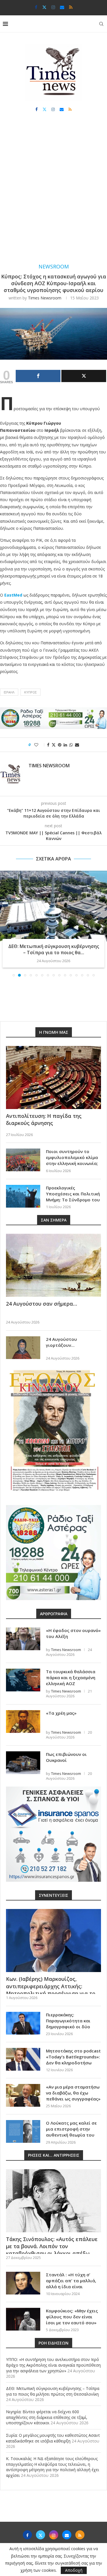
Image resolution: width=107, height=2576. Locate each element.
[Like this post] (40, 745)
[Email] (62, 7)
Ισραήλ (9, 692)
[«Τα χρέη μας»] (23, 1721)
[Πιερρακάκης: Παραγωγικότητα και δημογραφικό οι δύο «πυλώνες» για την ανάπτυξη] (23, 2023)
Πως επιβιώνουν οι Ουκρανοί (66, 1757)
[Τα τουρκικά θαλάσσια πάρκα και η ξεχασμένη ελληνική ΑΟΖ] (23, 1680)
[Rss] (71, 7)
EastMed (13, 595)
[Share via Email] (77, 745)
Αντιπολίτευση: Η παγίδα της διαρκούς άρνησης (44, 1119)
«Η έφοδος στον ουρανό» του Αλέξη (73, 1633)
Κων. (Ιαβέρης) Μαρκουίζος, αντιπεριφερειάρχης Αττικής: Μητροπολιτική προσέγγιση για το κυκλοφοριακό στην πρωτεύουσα (51, 1990)
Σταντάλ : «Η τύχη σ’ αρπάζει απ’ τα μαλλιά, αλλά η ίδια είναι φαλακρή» (71, 2284)
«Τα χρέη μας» (61, 1713)
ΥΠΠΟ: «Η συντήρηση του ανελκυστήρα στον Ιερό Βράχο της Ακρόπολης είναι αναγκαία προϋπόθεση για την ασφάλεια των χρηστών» (53, 2365)
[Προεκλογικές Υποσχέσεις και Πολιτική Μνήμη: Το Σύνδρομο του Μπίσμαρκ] (23, 1196)
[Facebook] (36, 7)
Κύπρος (31, 692)
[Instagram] (53, 7)
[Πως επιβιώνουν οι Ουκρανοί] (23, 1763)
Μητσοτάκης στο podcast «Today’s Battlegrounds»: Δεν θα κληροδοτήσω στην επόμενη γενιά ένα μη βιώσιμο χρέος (73, 2063)
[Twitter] (44, 7)
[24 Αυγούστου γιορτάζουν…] (23, 1348)
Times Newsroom (45, 298)
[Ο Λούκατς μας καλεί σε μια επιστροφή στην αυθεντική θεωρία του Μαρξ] (23, 2131)
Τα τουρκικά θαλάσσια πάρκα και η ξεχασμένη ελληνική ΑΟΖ (71, 1677)
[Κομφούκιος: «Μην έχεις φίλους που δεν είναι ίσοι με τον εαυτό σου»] (23, 2319)
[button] (5, 923)
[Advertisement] (53, 193)
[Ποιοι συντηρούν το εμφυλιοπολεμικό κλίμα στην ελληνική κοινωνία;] (23, 1160)
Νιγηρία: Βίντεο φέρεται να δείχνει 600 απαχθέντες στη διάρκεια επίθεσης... (53, 949)
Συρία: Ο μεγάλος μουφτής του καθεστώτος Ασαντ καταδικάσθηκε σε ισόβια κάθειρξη (53, 2438)
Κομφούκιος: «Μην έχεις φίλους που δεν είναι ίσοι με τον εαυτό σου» (72, 2317)
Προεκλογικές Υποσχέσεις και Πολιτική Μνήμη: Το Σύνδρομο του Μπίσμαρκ (73, 1197)
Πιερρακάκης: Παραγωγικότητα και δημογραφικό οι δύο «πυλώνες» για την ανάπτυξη (68, 2027)
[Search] (101, 24)
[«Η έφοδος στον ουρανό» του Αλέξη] (23, 1639)
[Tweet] (84, 376)
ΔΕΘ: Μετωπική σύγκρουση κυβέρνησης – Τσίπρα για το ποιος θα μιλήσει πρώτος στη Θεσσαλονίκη (53, 2391)
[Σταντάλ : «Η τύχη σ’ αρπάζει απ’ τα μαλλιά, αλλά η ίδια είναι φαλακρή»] (23, 2283)
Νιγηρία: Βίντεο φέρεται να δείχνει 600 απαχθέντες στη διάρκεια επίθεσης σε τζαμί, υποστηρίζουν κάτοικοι (47, 2417)
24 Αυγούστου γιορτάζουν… (61, 1342)
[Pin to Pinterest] (60, 745)
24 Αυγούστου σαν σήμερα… (42, 1304)
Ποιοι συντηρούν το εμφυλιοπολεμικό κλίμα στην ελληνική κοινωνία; (72, 1157)
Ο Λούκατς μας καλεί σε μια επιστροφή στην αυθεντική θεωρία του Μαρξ (71, 2132)
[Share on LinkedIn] (65, 745)
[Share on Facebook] (48, 745)
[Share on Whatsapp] (71, 745)
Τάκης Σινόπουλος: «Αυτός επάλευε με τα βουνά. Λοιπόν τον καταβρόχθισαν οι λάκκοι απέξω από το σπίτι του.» (52, 2250)
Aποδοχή (74, 2570)
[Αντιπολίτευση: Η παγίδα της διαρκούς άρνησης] (53, 1077)
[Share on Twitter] (54, 745)
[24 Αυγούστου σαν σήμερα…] (53, 1265)
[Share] (38, 376)
